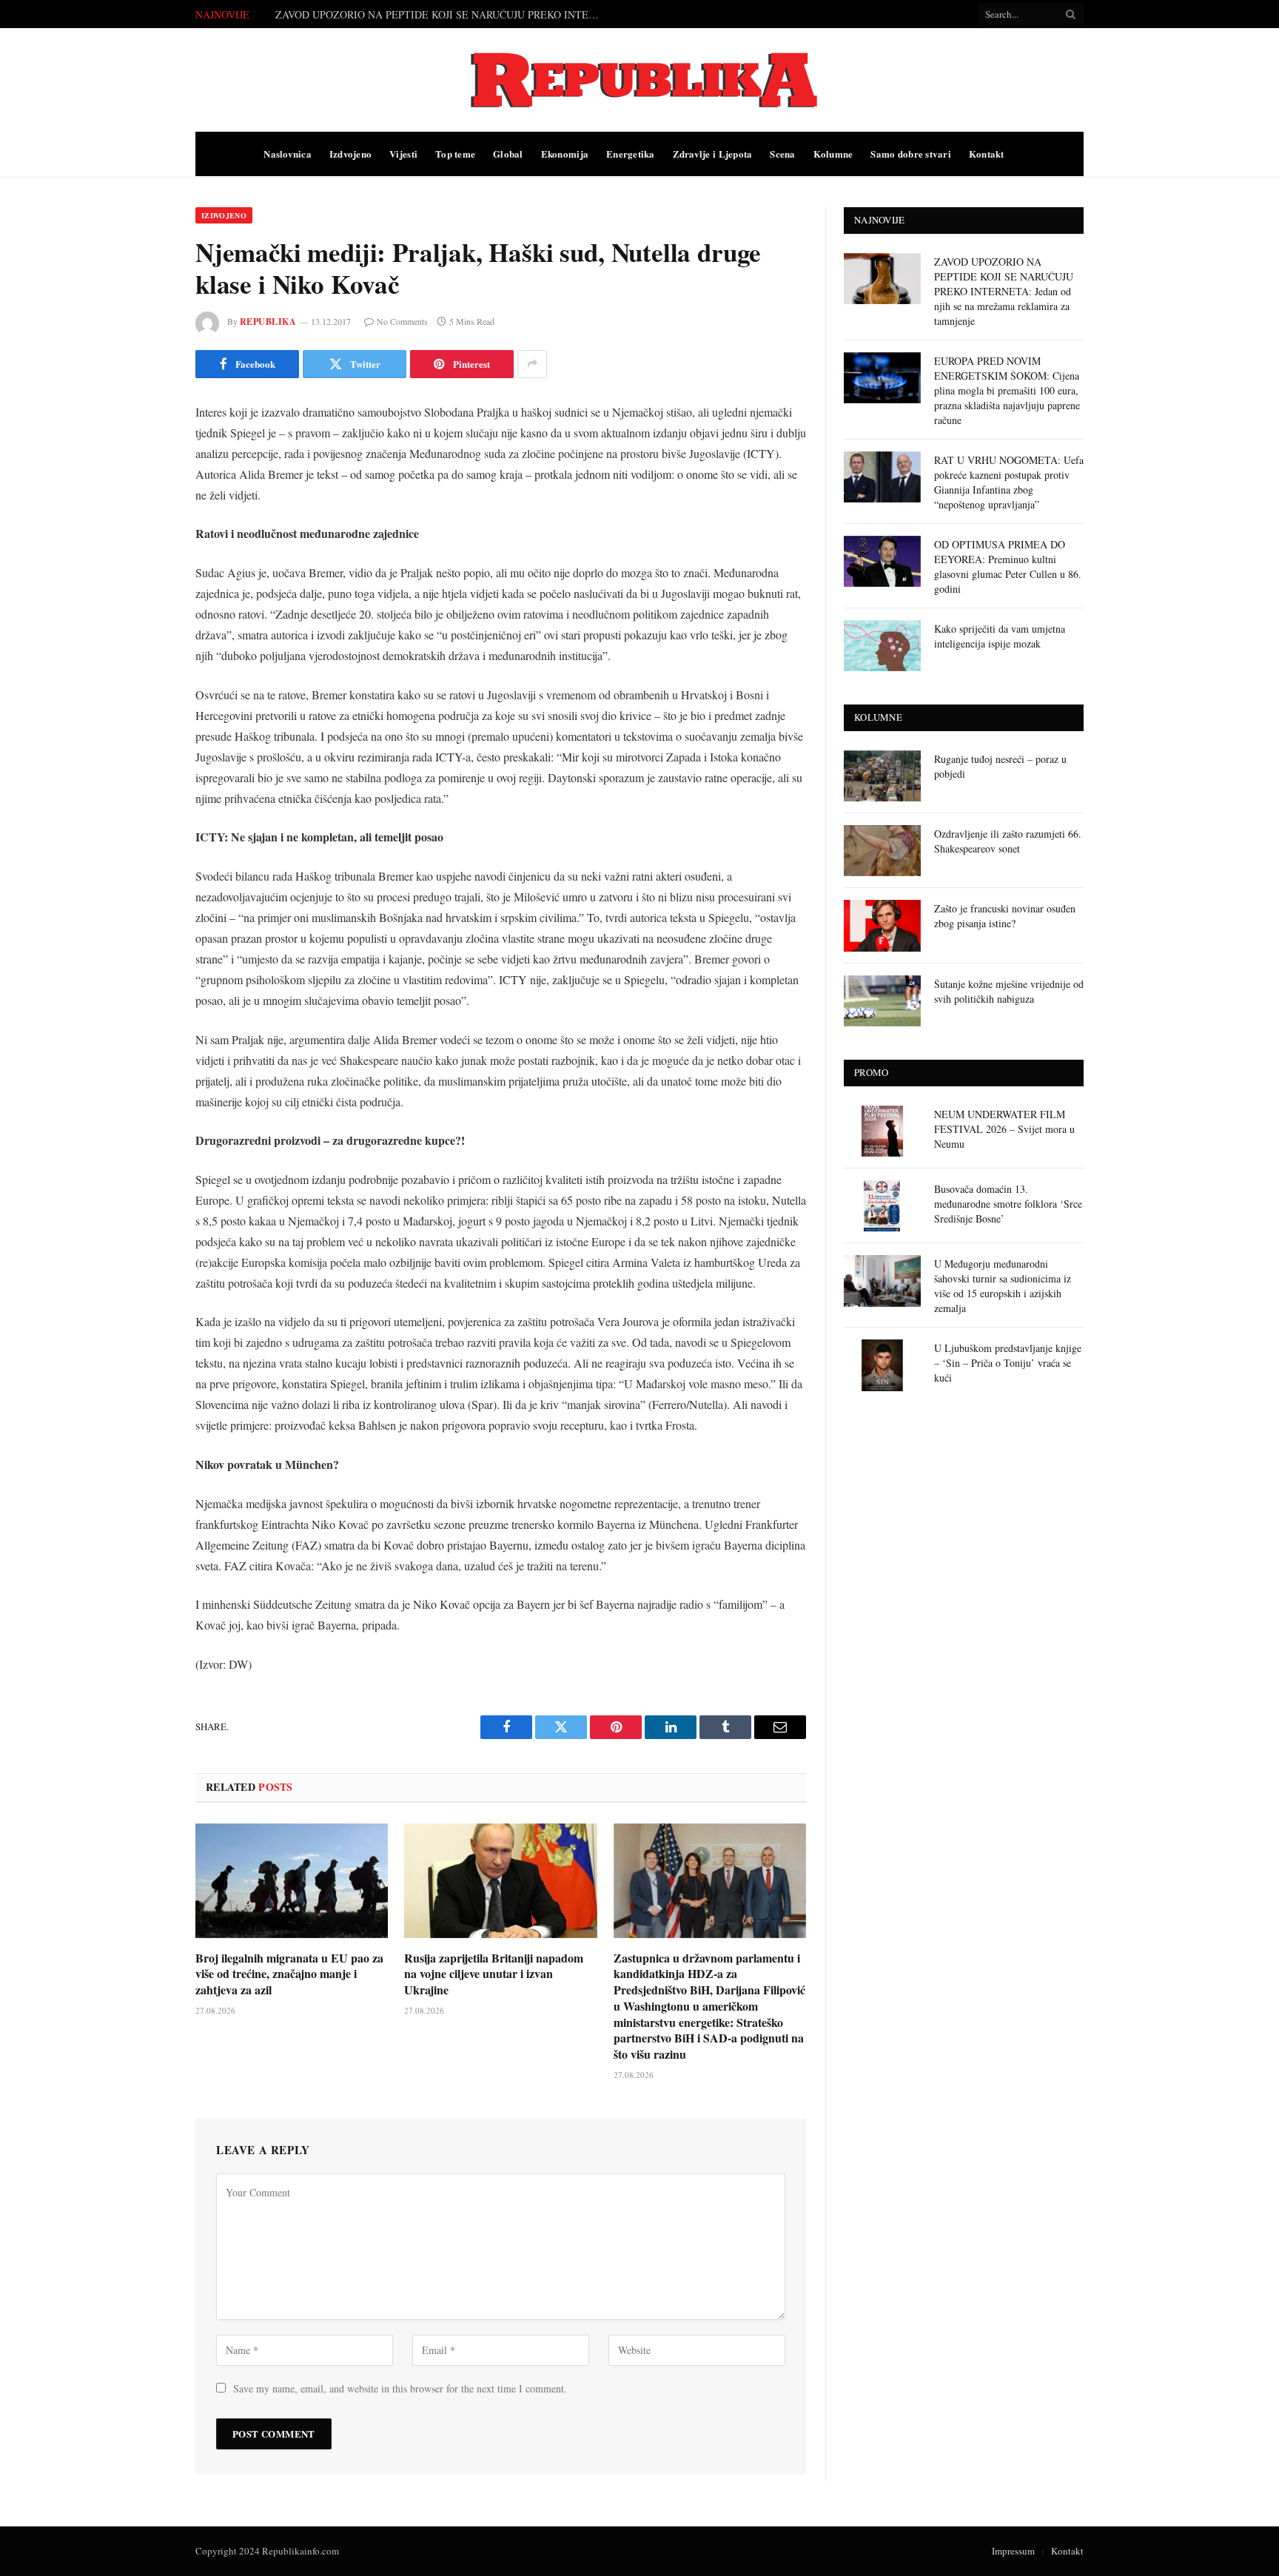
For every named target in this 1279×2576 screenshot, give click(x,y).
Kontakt (987, 154)
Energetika (631, 154)
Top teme (455, 154)
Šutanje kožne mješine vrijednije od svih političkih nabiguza (1009, 991)
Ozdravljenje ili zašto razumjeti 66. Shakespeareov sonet (1008, 841)
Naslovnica (288, 154)
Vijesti (403, 154)
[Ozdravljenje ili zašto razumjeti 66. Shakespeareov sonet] (882, 851)
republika (268, 322)
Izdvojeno (350, 154)
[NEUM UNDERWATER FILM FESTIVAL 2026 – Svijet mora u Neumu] (882, 1131)
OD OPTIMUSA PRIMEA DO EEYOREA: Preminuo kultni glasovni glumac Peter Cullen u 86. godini (1008, 566)
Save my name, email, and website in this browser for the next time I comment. (400, 2388)
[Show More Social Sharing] (532, 364)
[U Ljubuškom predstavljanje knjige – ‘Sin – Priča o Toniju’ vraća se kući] (882, 1365)
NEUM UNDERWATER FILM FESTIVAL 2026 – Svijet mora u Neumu (1004, 1129)
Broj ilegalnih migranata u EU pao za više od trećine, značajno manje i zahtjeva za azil (289, 1974)
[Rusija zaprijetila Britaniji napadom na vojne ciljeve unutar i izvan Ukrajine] (500, 1881)
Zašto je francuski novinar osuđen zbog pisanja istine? (1005, 916)
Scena (782, 154)
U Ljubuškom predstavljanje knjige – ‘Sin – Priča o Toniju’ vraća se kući (1008, 1363)
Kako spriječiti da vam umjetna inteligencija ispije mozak (1000, 636)
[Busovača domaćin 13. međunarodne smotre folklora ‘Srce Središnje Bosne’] (882, 1206)
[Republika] (639, 80)
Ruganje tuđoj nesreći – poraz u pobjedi (1000, 766)
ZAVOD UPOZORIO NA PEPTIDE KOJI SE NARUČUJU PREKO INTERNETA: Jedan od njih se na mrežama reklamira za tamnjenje (1004, 291)
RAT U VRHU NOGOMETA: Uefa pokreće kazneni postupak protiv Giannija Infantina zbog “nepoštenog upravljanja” (1009, 482)
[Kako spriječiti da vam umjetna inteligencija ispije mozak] (882, 646)
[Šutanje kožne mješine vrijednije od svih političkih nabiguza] (882, 1001)
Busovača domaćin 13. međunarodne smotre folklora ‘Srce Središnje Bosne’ (1008, 1204)
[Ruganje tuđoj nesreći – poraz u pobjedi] (882, 776)
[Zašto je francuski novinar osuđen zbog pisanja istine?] (882, 925)
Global (508, 154)
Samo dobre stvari (910, 154)
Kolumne (833, 154)
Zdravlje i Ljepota (713, 154)
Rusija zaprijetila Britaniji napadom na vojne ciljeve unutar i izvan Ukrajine (494, 1974)
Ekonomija (565, 154)
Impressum (1013, 2551)
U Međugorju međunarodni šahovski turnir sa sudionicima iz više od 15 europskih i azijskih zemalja (1003, 1286)
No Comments (402, 321)
